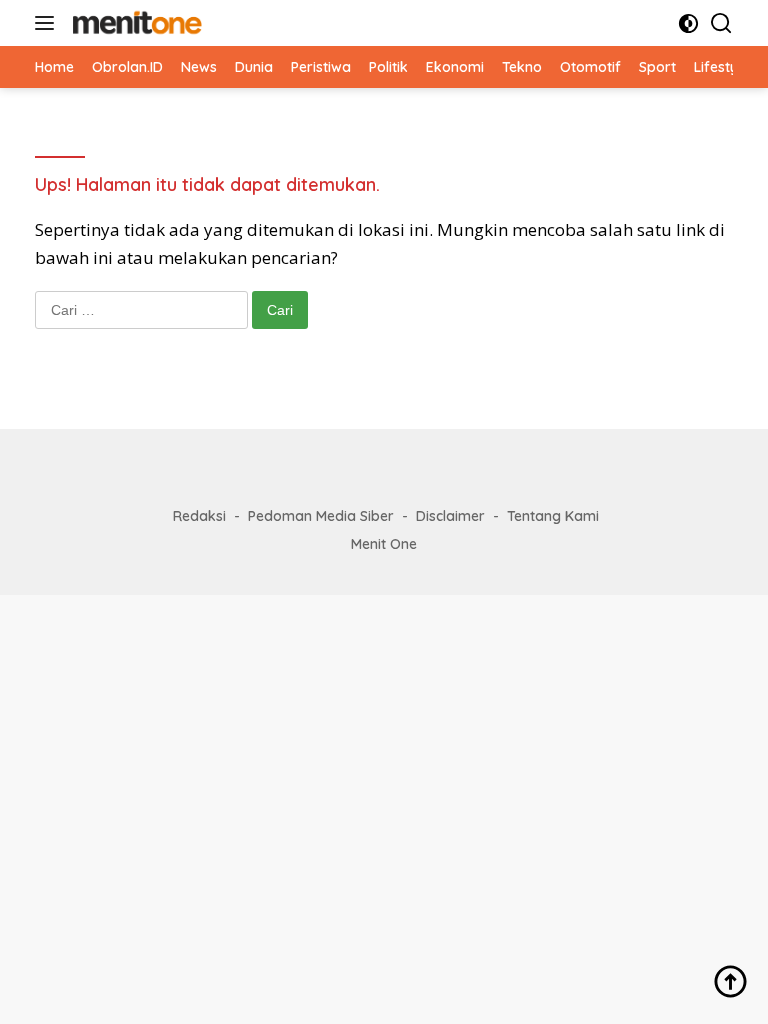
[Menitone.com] (134, 23)
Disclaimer (450, 516)
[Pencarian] (721, 23)
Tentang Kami (553, 516)
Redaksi (199, 516)
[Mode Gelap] (688, 23)
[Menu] (48, 23)
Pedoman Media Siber (321, 516)
